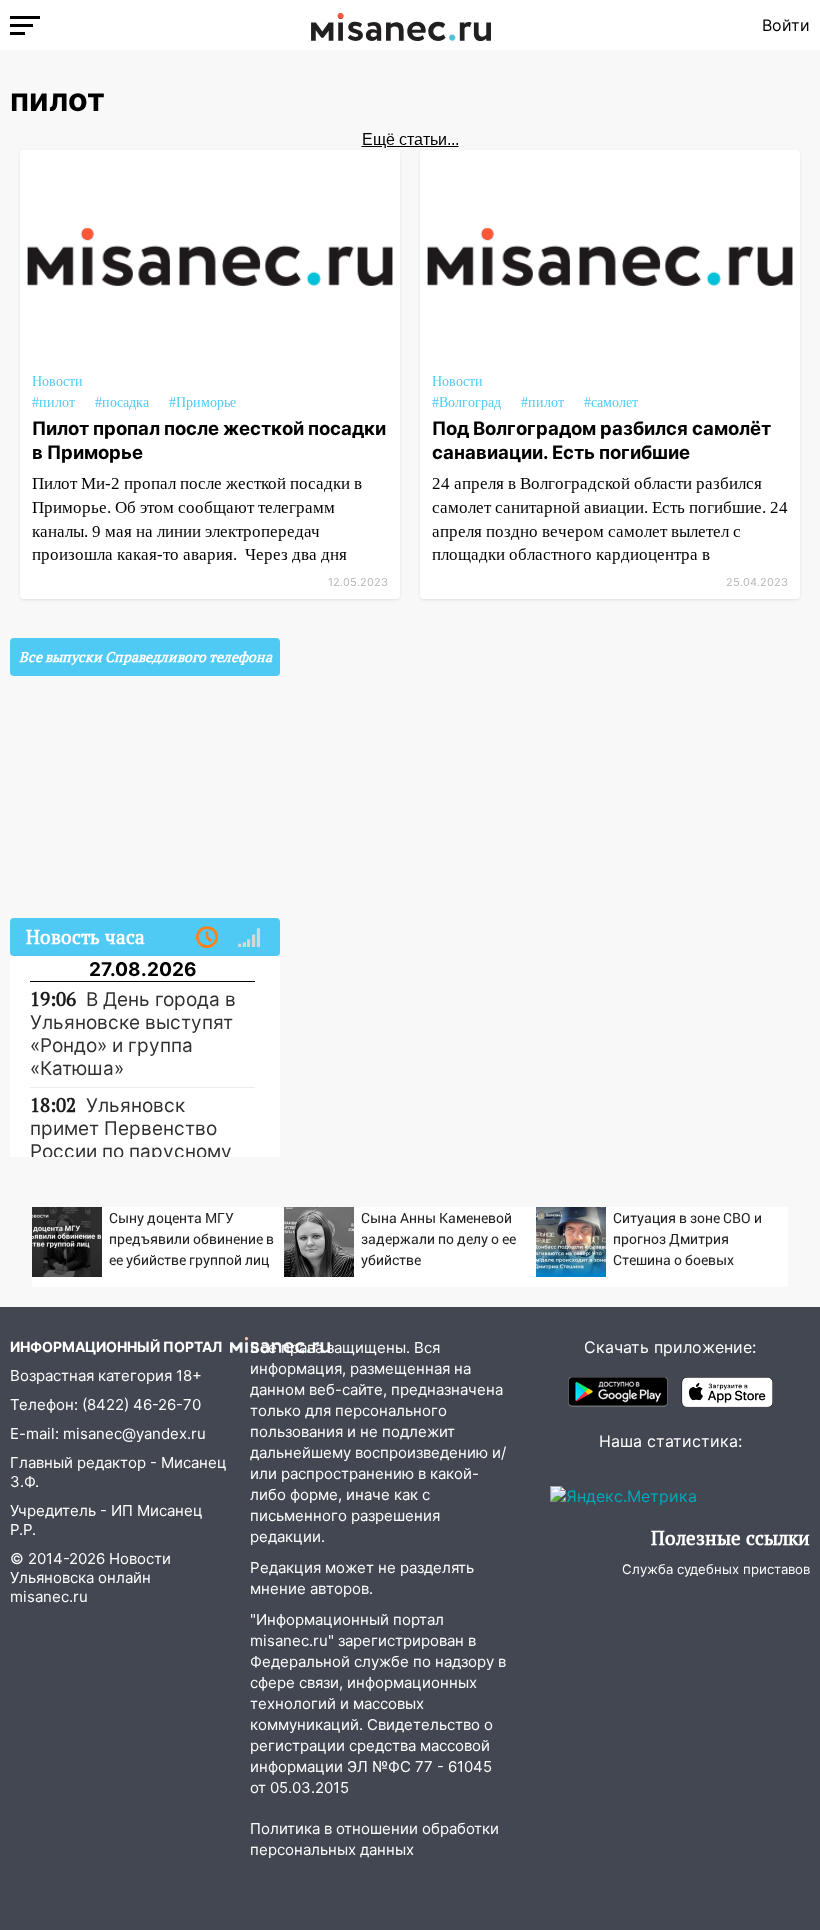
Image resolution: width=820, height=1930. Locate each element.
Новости (57, 381)
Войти (786, 25)
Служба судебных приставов (716, 1569)
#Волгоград (466, 402)
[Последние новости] (207, 938)
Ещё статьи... (410, 139)
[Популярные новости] (249, 938)
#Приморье (202, 402)
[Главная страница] (401, 25)
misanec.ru (49, 1596)
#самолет (611, 402)
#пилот (53, 402)
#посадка (122, 402)
